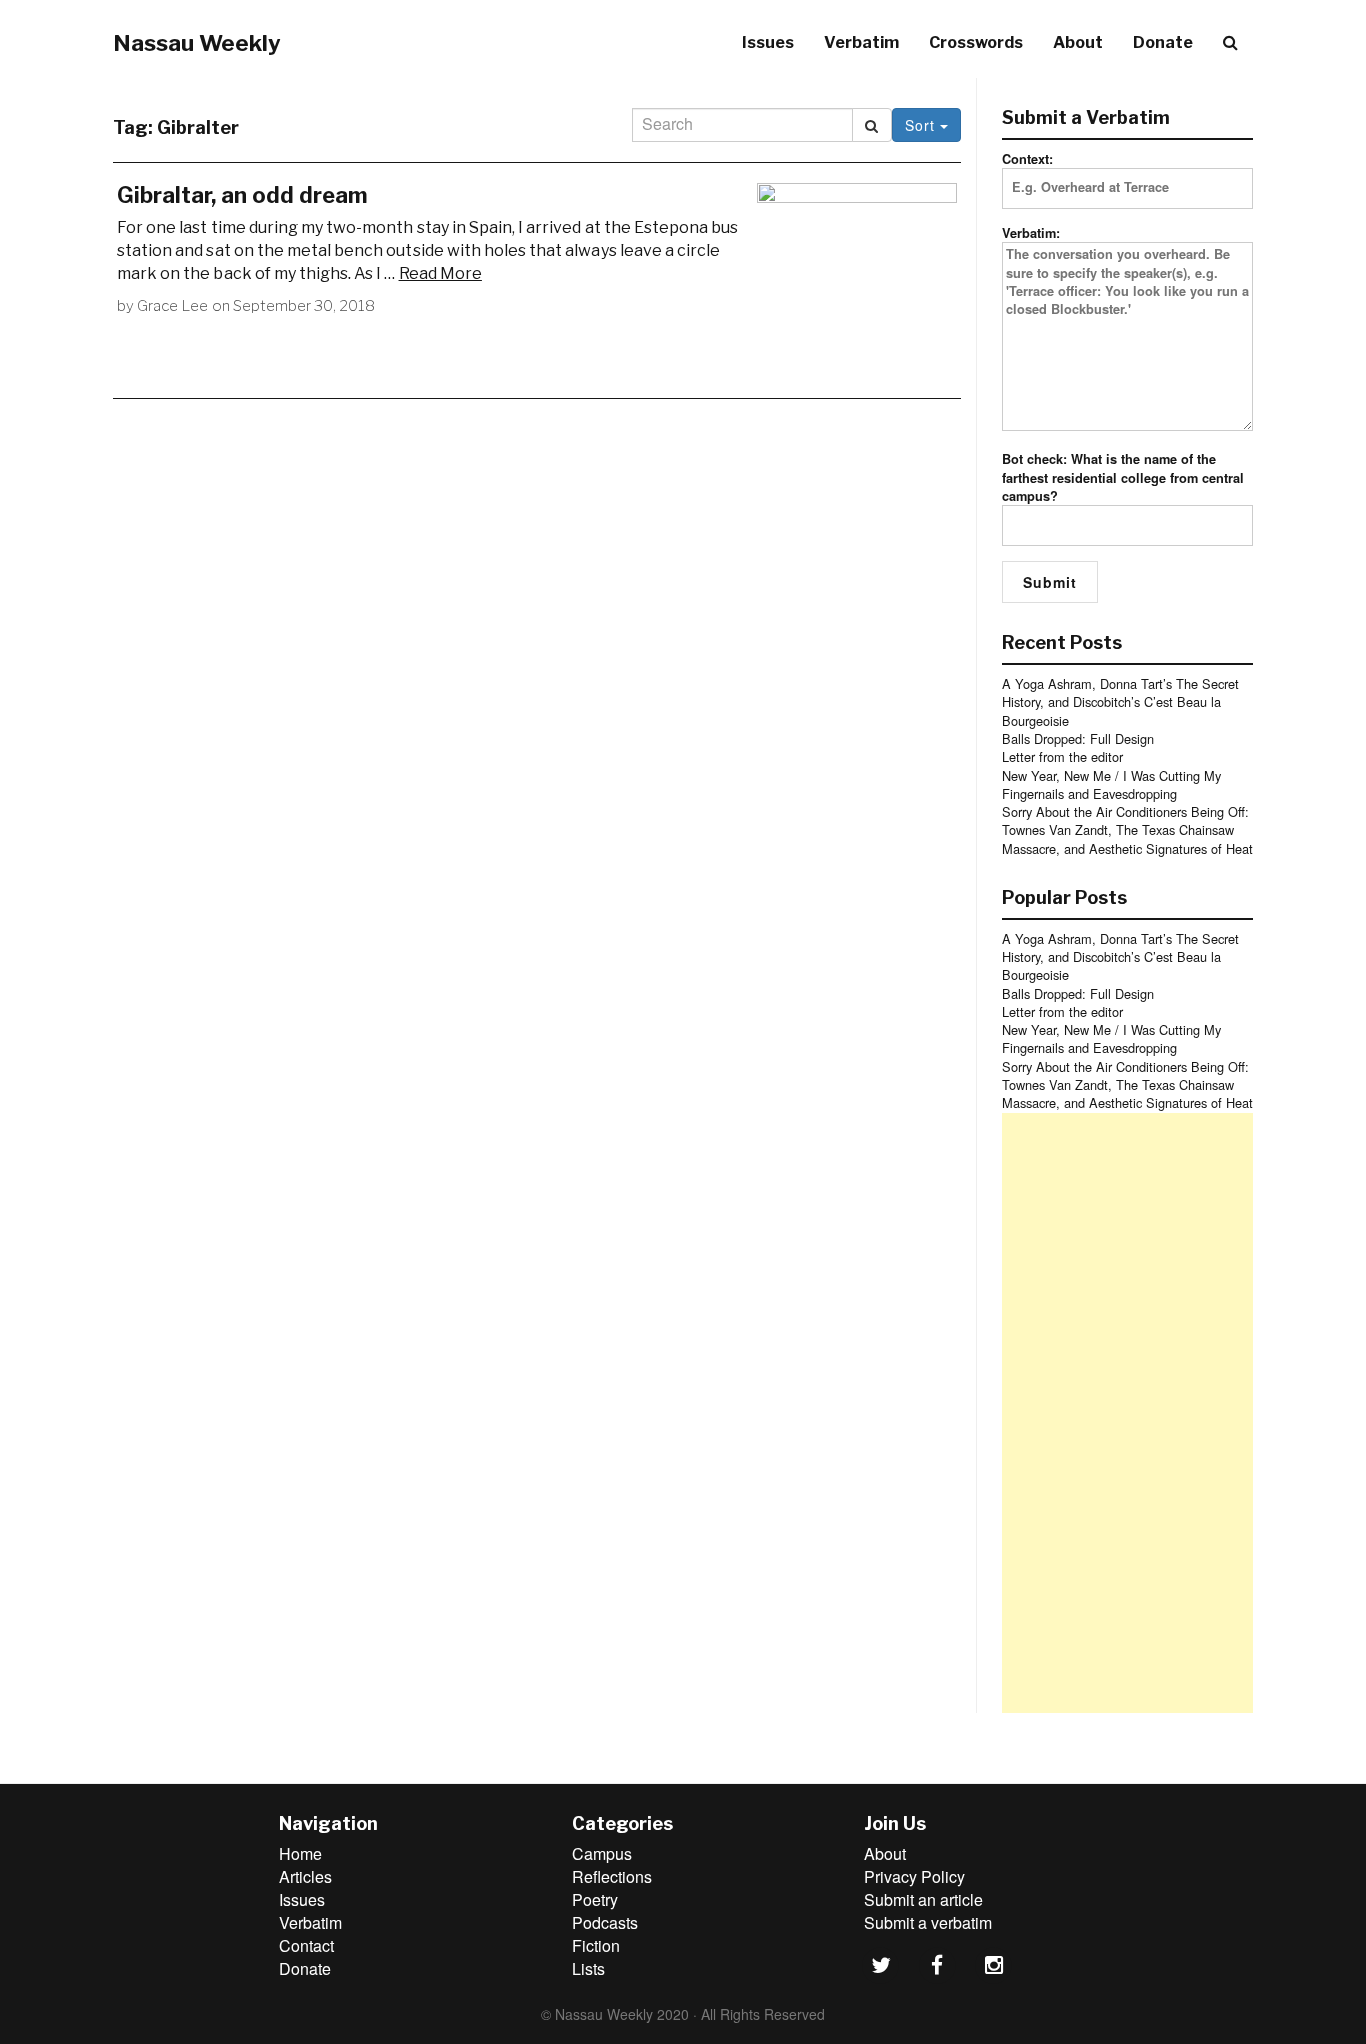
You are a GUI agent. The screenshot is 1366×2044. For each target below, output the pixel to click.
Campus (602, 1853)
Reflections (612, 1876)
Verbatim (861, 42)
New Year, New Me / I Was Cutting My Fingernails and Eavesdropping (1111, 784)
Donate (1163, 42)
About (1078, 42)
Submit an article (923, 1899)
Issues (768, 42)
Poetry (595, 1899)
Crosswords (976, 42)
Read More (440, 273)
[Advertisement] (1128, 1413)
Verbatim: (1031, 233)
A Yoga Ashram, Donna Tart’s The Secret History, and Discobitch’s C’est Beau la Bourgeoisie (1120, 702)
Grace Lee (172, 306)
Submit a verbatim (928, 1922)
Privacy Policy (914, 1876)
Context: (1027, 159)
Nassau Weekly (197, 43)
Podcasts (605, 1922)
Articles (305, 1876)
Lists (588, 1968)
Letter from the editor (1062, 756)
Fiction (596, 1945)
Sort (922, 125)
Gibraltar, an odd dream (242, 195)
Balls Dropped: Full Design (1078, 738)
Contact (306, 1945)
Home (300, 1853)
